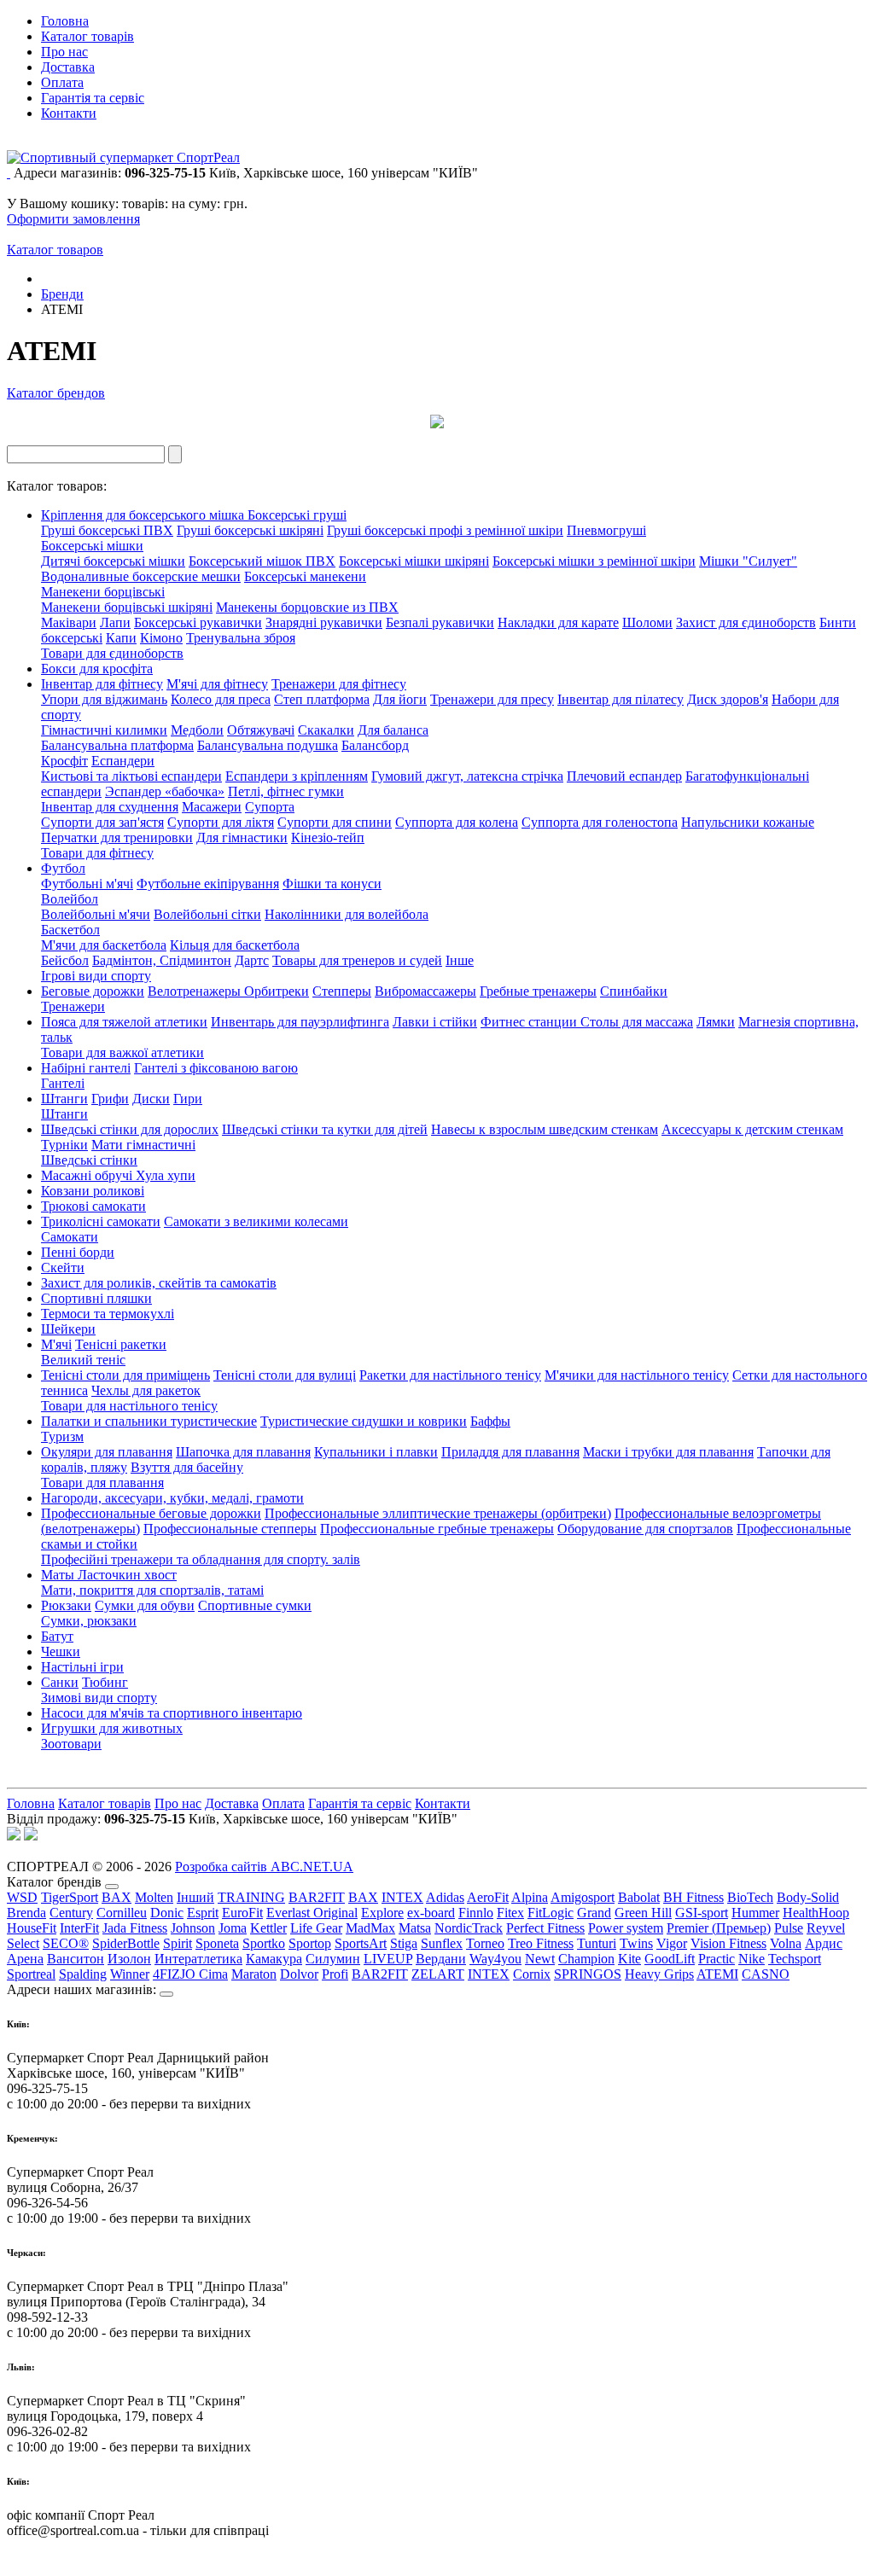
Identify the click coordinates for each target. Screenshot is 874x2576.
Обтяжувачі (261, 730)
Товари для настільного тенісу (129, 1406)
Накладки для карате (558, 622)
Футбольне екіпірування (208, 884)
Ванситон (76, 1959)
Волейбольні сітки (207, 914)
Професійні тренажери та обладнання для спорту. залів (201, 1559)
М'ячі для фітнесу (217, 684)
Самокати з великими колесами (256, 1221)
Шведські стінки (89, 1160)
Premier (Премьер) (719, 1928)
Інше (460, 960)
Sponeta (217, 1943)
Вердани (441, 1959)
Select (23, 1943)
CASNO (766, 1974)
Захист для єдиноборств (746, 622)
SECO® (66, 1943)
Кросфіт (64, 761)
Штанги (64, 1099)
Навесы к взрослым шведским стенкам (545, 1129)
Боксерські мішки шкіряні (414, 561)
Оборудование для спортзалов (645, 1529)
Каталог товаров (55, 250)
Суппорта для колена (457, 822)
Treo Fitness (541, 1943)
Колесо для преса (221, 699)
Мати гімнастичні (143, 1145)
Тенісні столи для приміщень (125, 1375)
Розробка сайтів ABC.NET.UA (264, 1867)
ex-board (431, 1913)
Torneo (485, 1943)
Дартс (252, 960)
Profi (335, 1974)
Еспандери (123, 761)
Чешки (61, 1651)
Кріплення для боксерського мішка (144, 515)
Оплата (62, 82)
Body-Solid (808, 1897)
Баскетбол (70, 930)
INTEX (402, 1897)
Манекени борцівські (103, 592)
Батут (57, 1636)
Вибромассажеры (425, 991)
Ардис (824, 1943)
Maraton (254, 1974)
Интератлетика (198, 1959)
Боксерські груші (297, 515)
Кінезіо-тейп (328, 837)
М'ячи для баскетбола (104, 945)
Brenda (26, 1913)
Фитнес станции (530, 1022)
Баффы (490, 1421)
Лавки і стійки (435, 1022)
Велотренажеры (196, 991)
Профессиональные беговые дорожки (151, 1513)
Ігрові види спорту (96, 976)
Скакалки (326, 730)
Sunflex (442, 1943)
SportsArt (361, 1943)
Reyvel (826, 1928)
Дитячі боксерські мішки (113, 561)
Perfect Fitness (545, 1928)
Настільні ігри (82, 1667)
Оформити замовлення (73, 219)
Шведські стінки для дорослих (130, 1129)
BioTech (750, 1897)
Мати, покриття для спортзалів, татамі (152, 1590)
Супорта (270, 807)
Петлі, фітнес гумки (286, 791)
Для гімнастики (242, 837)
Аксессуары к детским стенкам (752, 1129)
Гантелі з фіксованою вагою (216, 1068)
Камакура (274, 1959)
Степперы (342, 991)
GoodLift (670, 1959)
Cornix (532, 1974)
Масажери (212, 807)
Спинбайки (634, 991)
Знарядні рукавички (324, 622)
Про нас (64, 52)
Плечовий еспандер (624, 776)
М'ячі (56, 1344)
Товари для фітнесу (97, 853)
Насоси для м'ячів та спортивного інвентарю (172, 1713)
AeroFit (488, 1897)
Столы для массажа (637, 1022)
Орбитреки (277, 991)
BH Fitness (693, 1897)
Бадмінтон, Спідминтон (162, 960)
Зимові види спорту (99, 1698)
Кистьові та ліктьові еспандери (131, 776)
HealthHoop (816, 1913)
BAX (117, 1897)
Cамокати (70, 1237)
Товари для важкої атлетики (122, 1052)
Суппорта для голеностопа (600, 822)
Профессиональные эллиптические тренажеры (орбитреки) (438, 1513)
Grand (594, 1913)
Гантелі (63, 1083)
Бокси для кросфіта (97, 669)
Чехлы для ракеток (146, 1390)
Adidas (445, 1897)
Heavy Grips (659, 1974)
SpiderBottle (126, 1943)
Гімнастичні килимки (104, 730)
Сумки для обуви (145, 1605)
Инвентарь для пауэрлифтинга (300, 1022)
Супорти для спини (335, 822)
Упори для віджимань (104, 699)
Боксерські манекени (305, 576)
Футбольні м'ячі (87, 884)
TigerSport (70, 1897)
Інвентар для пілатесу (621, 699)
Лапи (115, 622)
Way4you (495, 1959)
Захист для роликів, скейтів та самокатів (159, 1283)
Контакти (69, 113)
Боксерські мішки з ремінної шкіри (594, 561)
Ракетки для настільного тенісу (450, 1375)
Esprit (203, 1913)
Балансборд (375, 745)
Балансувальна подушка (268, 745)
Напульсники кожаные (748, 822)
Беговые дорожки (93, 991)
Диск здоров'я (728, 699)
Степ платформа (322, 699)
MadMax (370, 1928)
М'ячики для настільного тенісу (637, 1375)
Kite (629, 1959)
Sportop (310, 1943)
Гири (188, 1099)
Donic (167, 1913)
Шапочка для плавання (243, 1452)
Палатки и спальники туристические (149, 1421)
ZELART (438, 1974)
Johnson (193, 1928)
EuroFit (242, 1913)
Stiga (404, 1943)
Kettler (268, 1928)
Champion (586, 1959)
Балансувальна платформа (117, 745)
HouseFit (32, 1928)
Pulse (789, 1928)
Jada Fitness (135, 1928)
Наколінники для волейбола (347, 914)
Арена (25, 1959)
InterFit (79, 1928)
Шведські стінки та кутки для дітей (325, 1129)
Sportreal (31, 1974)
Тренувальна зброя (241, 638)
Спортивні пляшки (96, 1298)
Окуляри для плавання (107, 1452)
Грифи (110, 1099)
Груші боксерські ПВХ (107, 530)
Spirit (178, 1943)
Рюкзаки (66, 1605)
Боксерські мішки (92, 546)
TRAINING (251, 1897)
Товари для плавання (102, 1483)
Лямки (716, 1022)
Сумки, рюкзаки (89, 1621)
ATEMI (717, 1974)
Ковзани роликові (93, 1191)
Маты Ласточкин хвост (109, 1575)
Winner (130, 1974)
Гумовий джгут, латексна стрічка (467, 776)
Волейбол (70, 899)
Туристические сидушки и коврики (364, 1421)
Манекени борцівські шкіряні (127, 607)
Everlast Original (312, 1913)
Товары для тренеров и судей (357, 960)
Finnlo (476, 1913)
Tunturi (597, 1943)
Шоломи (647, 622)
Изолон (129, 1959)
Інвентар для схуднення (110, 807)
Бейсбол (65, 960)
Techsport (795, 1959)
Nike (752, 1959)
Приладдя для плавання (510, 1452)
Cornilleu (122, 1913)
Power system (626, 1928)
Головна (65, 21)
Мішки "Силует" (748, 561)
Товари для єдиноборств (112, 653)
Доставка (68, 67)
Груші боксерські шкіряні (250, 530)
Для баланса (393, 730)
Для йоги (400, 699)
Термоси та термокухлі (108, 1314)
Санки (60, 1682)
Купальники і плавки (376, 1452)
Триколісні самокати (101, 1221)
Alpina (530, 1897)
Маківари (69, 622)
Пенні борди (78, 1252)
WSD (22, 1897)
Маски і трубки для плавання (668, 1452)
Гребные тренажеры (538, 991)
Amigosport (583, 1897)
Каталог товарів (87, 36)
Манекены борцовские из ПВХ (307, 607)
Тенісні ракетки (121, 1344)
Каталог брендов (56, 393)
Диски (151, 1099)
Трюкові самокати (93, 1206)
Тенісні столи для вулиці (285, 1375)
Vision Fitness (728, 1943)
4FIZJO (176, 1974)
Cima (213, 1974)
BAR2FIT (317, 1897)
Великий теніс (83, 1360)
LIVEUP (388, 1959)
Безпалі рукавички (440, 622)
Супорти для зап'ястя (102, 822)
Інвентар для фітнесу (102, 684)
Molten (154, 1897)
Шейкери (68, 1329)
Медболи (197, 730)
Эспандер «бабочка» (165, 791)
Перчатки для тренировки (117, 837)
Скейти (63, 1268)
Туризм (62, 1436)
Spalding (83, 1974)
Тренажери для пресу (492, 699)
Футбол (63, 868)
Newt (540, 1959)
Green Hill (643, 1913)
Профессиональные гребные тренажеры (437, 1529)
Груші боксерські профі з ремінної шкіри (445, 530)
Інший (195, 1897)
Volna (786, 1943)
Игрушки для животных (112, 1728)
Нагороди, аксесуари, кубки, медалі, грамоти (172, 1498)
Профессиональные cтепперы (230, 1529)
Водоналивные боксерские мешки (141, 576)
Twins (636, 1943)
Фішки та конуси (332, 884)
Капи (121, 638)
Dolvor (299, 1974)
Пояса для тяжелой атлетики (124, 1022)
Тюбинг (105, 1682)
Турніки (64, 1145)
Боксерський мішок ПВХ (262, 561)
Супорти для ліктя (221, 822)
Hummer (755, 1913)
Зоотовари (71, 1744)
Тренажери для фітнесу (339, 684)
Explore (382, 1913)
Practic (717, 1959)
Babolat (639, 1897)
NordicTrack (469, 1928)
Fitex (510, 1913)
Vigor (672, 1943)
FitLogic (551, 1913)
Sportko (264, 1943)
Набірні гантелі (86, 1068)
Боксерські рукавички (198, 622)
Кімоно (161, 638)
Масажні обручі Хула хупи (118, 1175)
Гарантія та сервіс (93, 98)
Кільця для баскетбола (235, 945)
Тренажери (73, 1006)
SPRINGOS (588, 1974)
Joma (233, 1928)
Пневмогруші (606, 530)
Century (71, 1913)
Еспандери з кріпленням (297, 776)
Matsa (415, 1928)
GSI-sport (702, 1913)
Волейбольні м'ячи (96, 914)
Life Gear (316, 1928)
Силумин (333, 1959)
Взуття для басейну (187, 1467)
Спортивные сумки (255, 1605)
